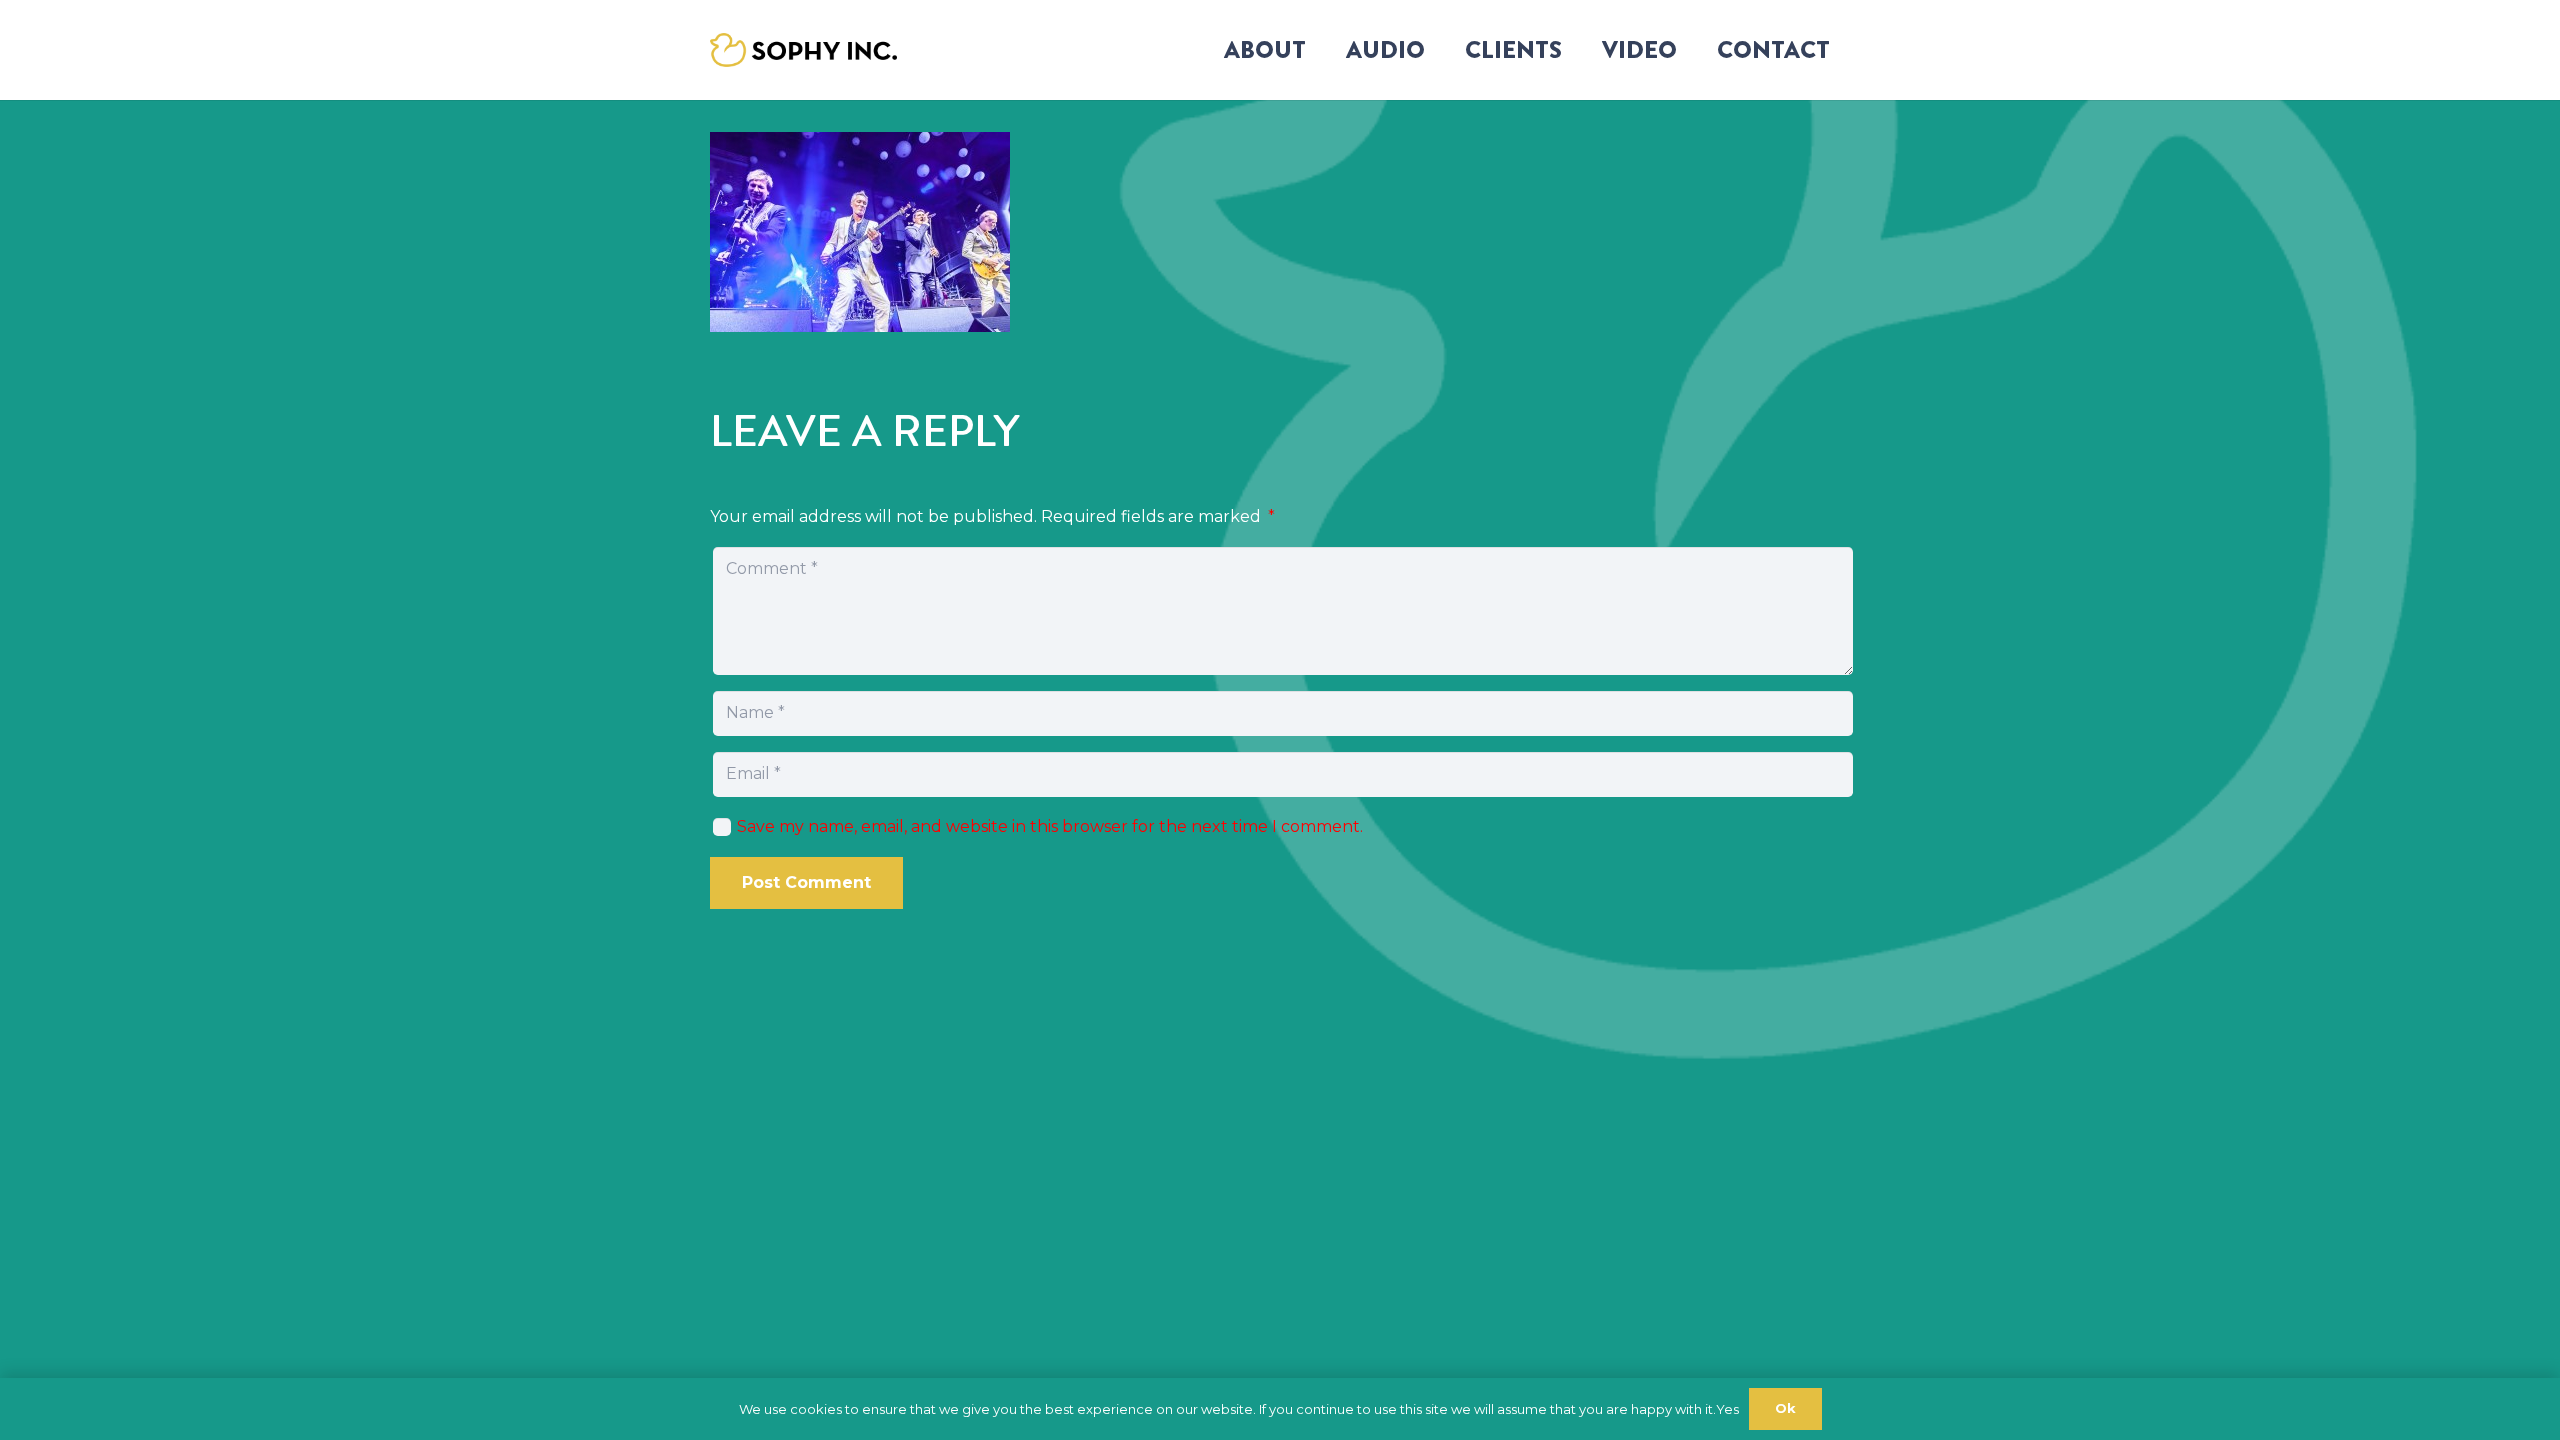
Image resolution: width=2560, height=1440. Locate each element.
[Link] (803, 50)
